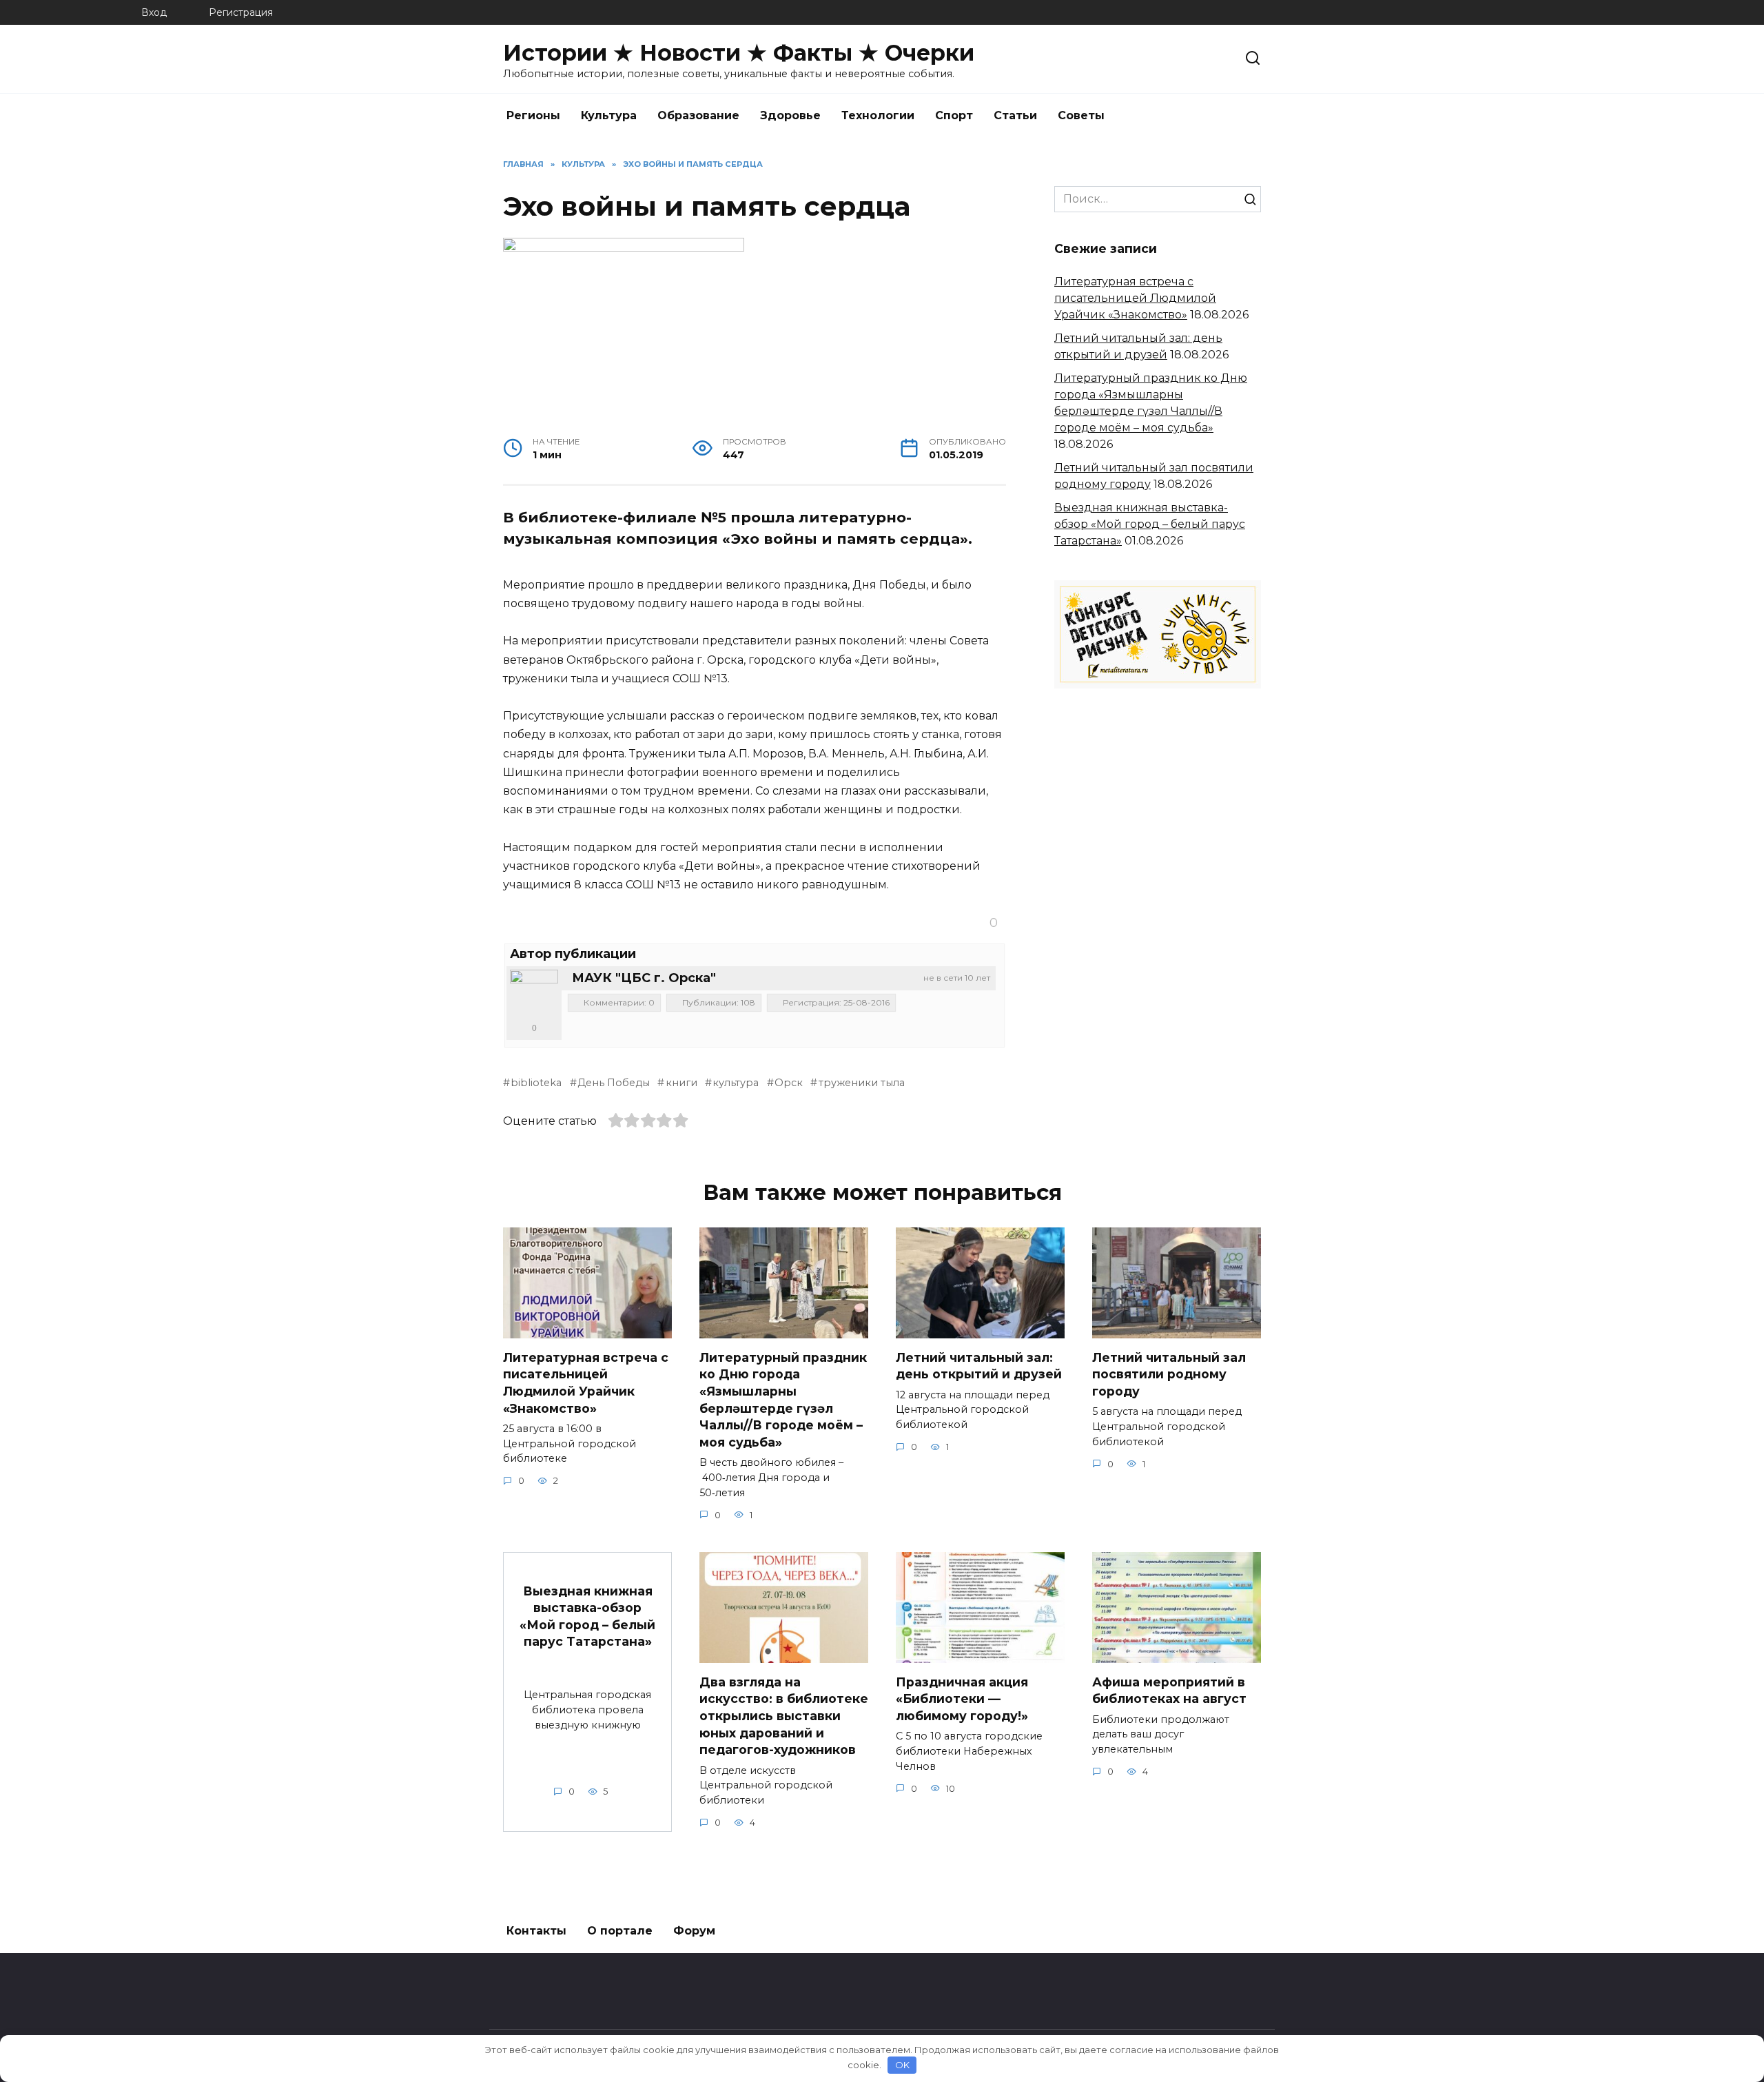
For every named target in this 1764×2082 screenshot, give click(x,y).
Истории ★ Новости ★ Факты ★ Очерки (739, 53)
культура (736, 1083)
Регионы (533, 115)
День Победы (614, 1083)
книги (681, 1083)
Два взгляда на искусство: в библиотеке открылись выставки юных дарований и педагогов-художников (784, 1716)
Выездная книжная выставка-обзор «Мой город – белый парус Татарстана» (1150, 524)
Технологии (878, 115)
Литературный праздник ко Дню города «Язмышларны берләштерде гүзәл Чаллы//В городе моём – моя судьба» (783, 1400)
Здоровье (790, 115)
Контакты (536, 1931)
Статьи (1015, 115)
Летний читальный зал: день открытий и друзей (979, 1366)
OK (902, 2065)
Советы (1081, 115)
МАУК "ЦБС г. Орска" (644, 978)
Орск (789, 1083)
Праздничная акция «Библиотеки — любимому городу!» (962, 1699)
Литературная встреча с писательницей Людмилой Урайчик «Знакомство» (1135, 298)
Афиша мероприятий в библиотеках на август (1169, 1691)
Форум (694, 1931)
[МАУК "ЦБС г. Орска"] (534, 994)
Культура (609, 115)
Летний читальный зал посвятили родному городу (1169, 1374)
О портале (620, 1931)
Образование (698, 115)
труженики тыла (861, 1083)
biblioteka (536, 1083)
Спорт (954, 115)
